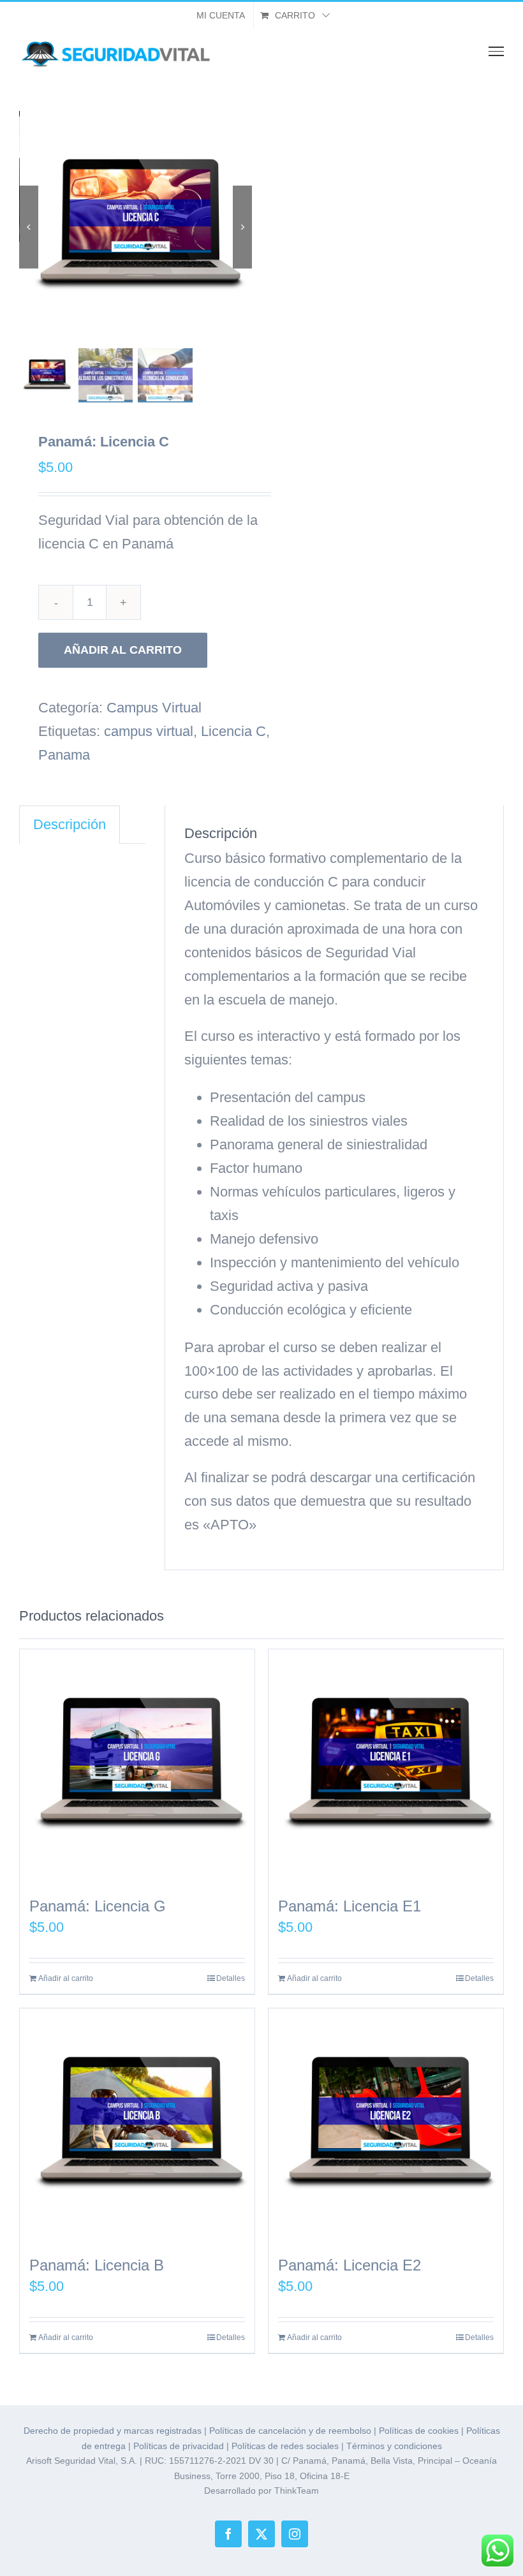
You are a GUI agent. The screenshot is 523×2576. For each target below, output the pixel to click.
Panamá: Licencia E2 (350, 2265)
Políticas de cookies (419, 2431)
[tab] (70, 825)
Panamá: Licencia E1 (350, 1906)
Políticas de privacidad (179, 2446)
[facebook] (228, 2534)
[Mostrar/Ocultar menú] (497, 51)
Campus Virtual (154, 708)
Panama (64, 755)
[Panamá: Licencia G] (137, 1767)
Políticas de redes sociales (285, 2446)
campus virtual (149, 731)
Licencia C (233, 731)
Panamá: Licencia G (98, 1906)
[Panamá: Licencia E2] (386, 2126)
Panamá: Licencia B (97, 2265)
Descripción (70, 824)
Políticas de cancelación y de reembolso (290, 2431)
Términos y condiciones (394, 2446)
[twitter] (261, 2534)
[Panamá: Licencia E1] (386, 1767)
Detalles (231, 1978)
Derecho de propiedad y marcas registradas (113, 2431)
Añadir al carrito (123, 650)
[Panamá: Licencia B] (137, 2126)
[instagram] (295, 2534)
